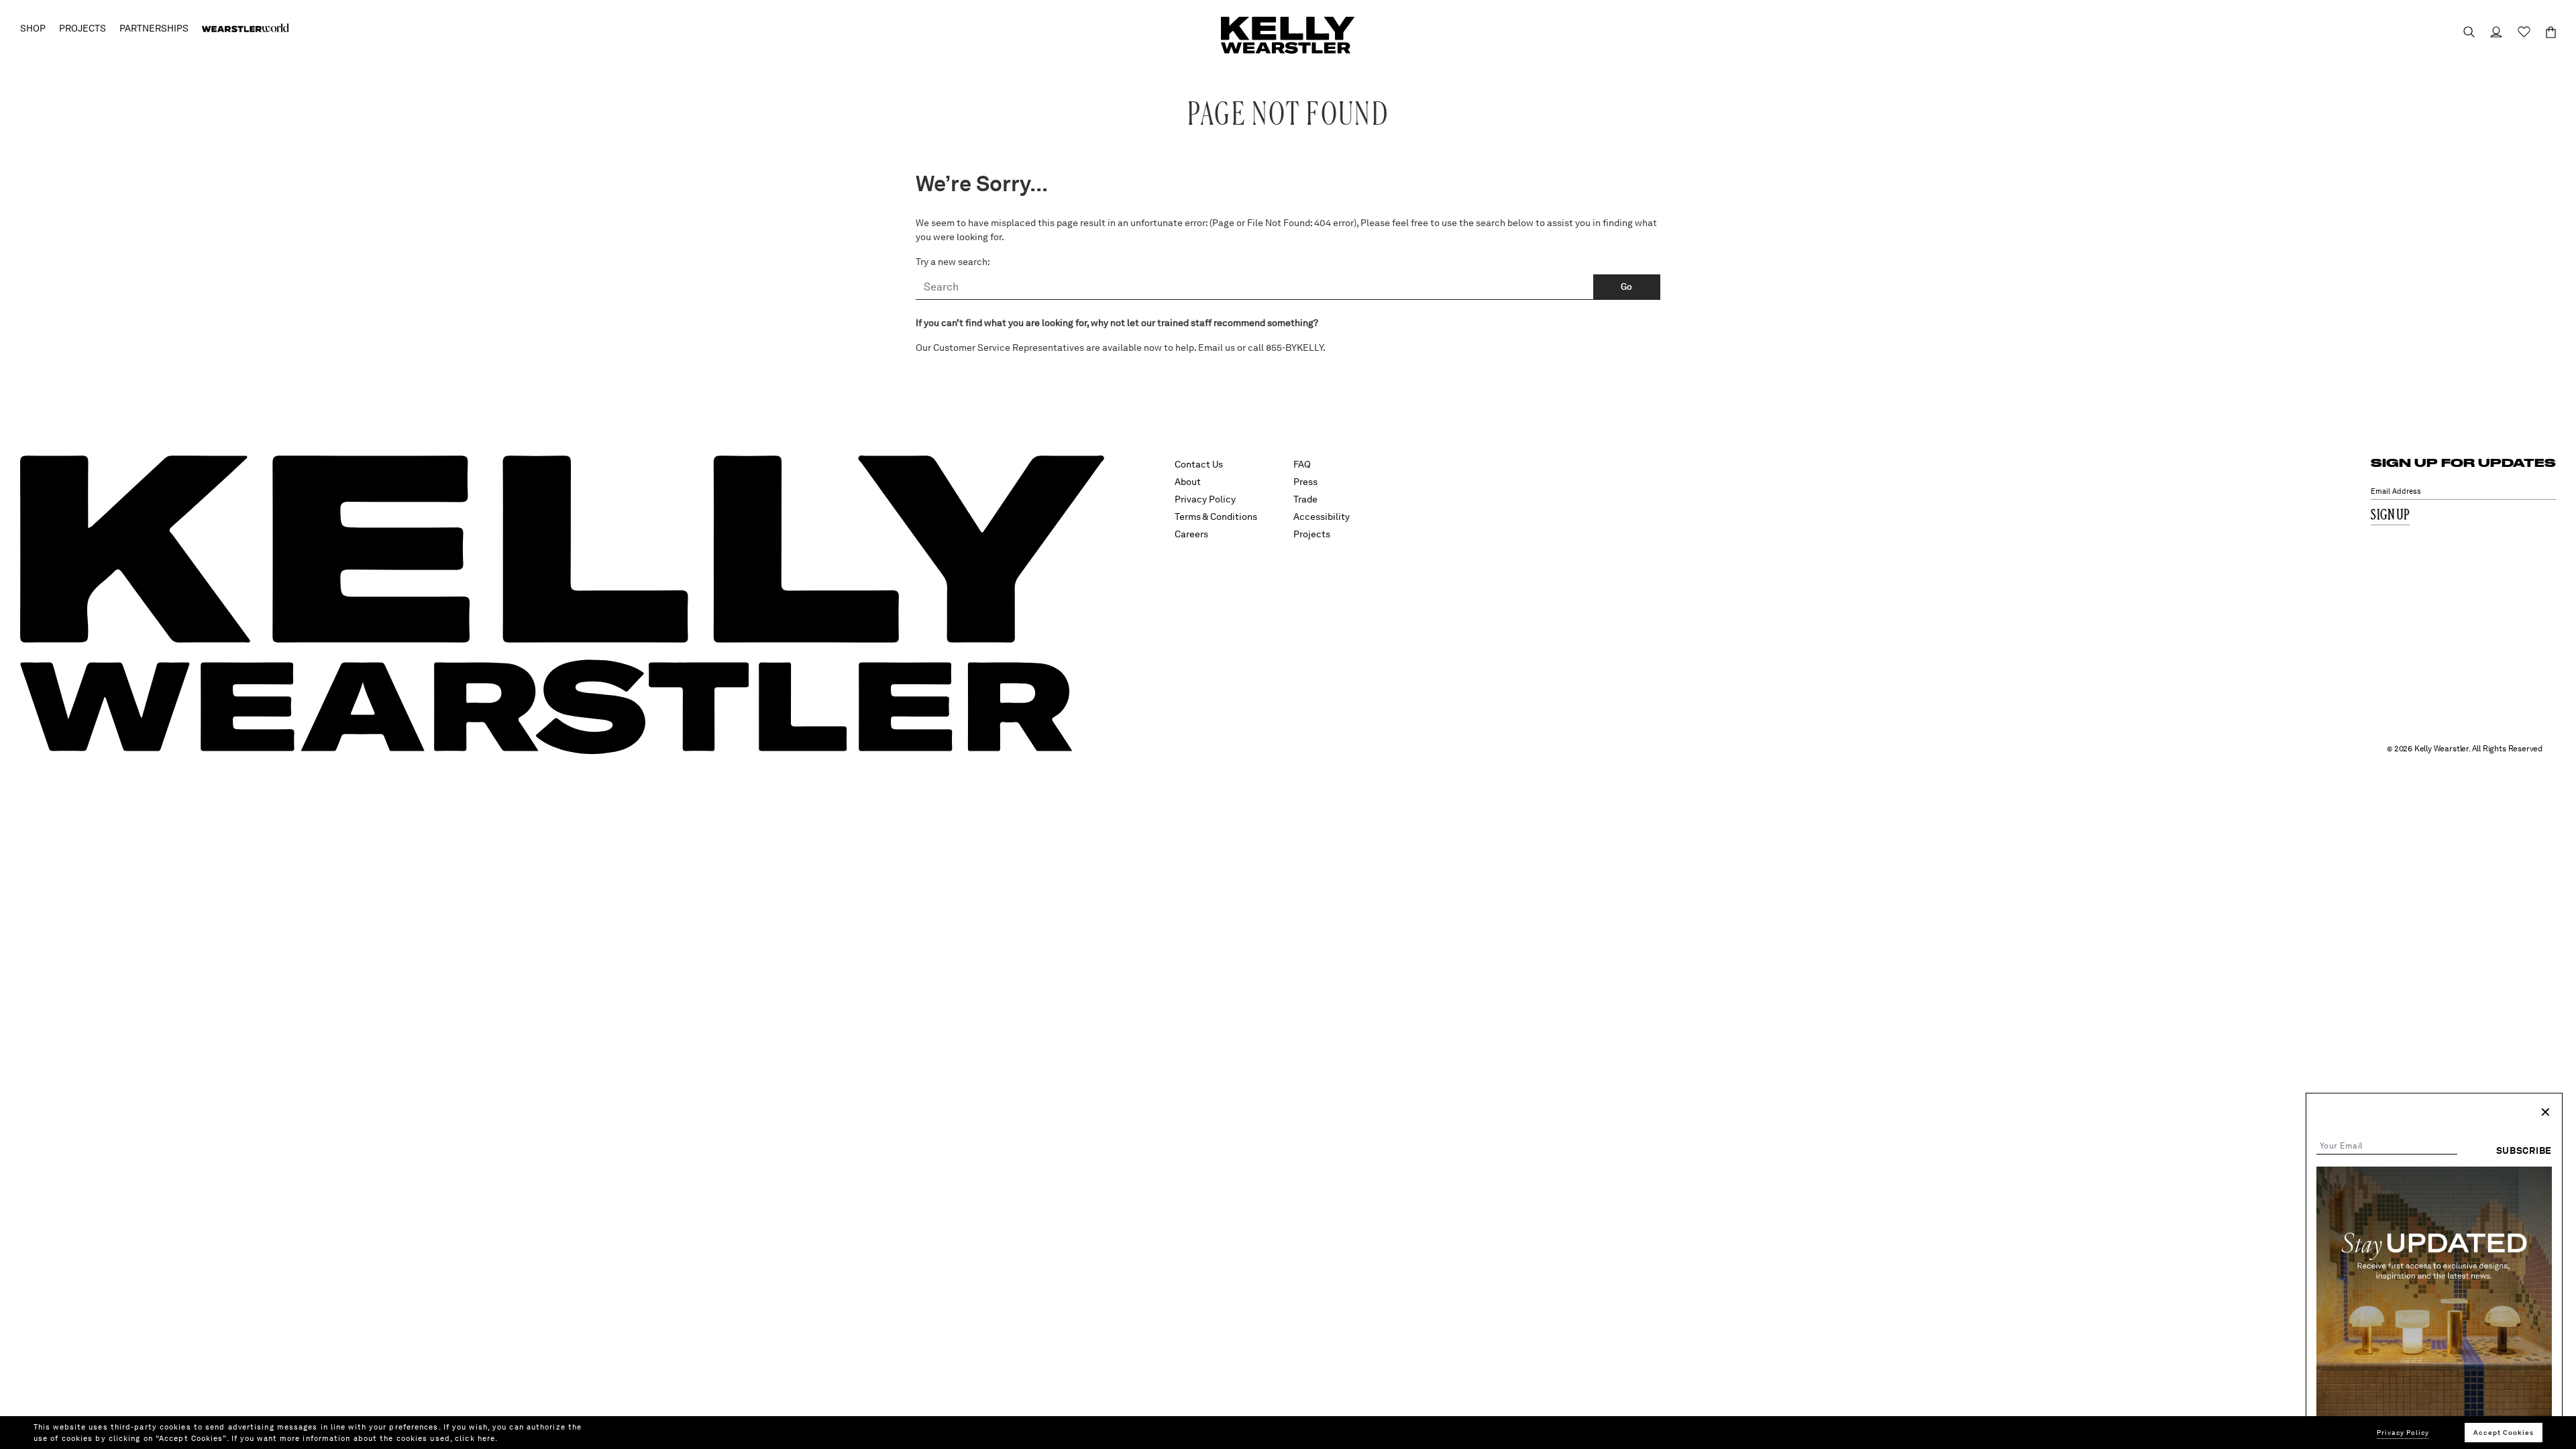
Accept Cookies (2504, 1432)
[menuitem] (246, 28)
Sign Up (2390, 516)
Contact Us (1199, 464)
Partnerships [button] (154, 28)
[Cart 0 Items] (2545, 32)
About (1188, 482)
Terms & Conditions (1216, 517)
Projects (1312, 534)
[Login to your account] (2490, 32)
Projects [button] (83, 28)
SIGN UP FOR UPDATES (2463, 463)
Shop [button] (33, 28)
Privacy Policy (1205, 499)
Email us (1217, 347)
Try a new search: (953, 262)
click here (475, 1438)
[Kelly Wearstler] (1288, 35)
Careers (1191, 534)
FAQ (1302, 464)
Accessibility (1322, 517)
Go (1627, 287)
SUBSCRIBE (2524, 1150)
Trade (1305, 499)
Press (1305, 482)
